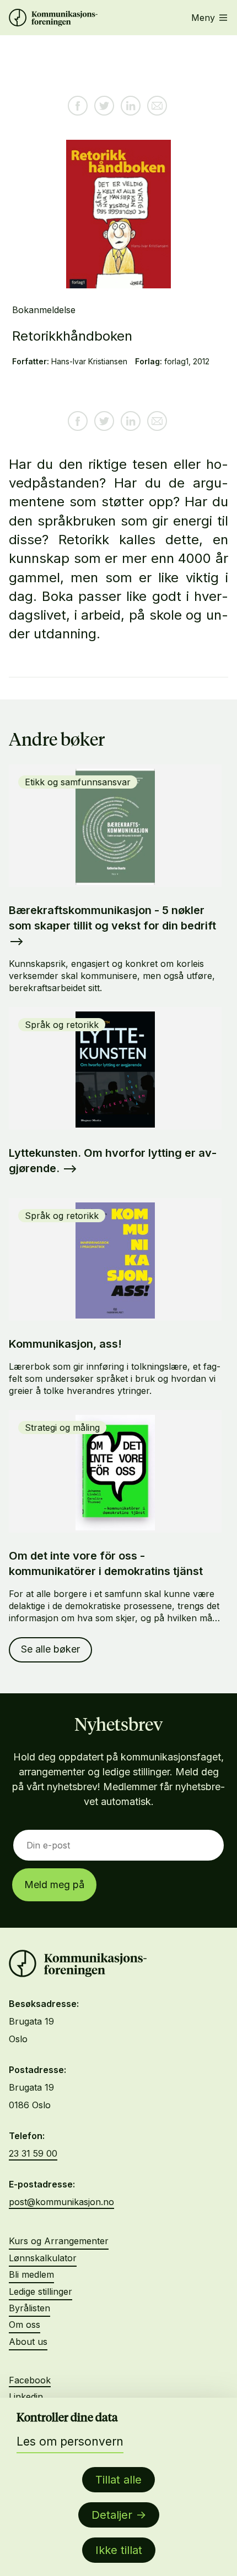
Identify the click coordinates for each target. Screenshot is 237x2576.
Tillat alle (118, 2480)
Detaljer (112, 2515)
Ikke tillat (119, 2550)
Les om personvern (70, 2441)
